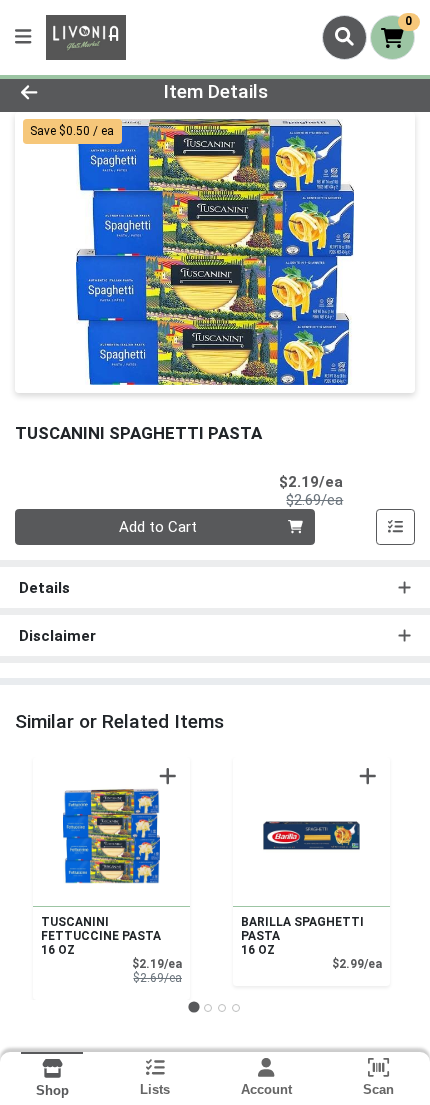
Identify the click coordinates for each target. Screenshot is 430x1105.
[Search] (344, 37)
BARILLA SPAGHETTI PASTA (302, 936)
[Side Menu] (23, 37)
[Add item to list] (396, 527)
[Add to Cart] (168, 776)
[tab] (193, 1007)
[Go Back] (65, 92)
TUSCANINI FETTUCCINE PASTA (101, 936)
